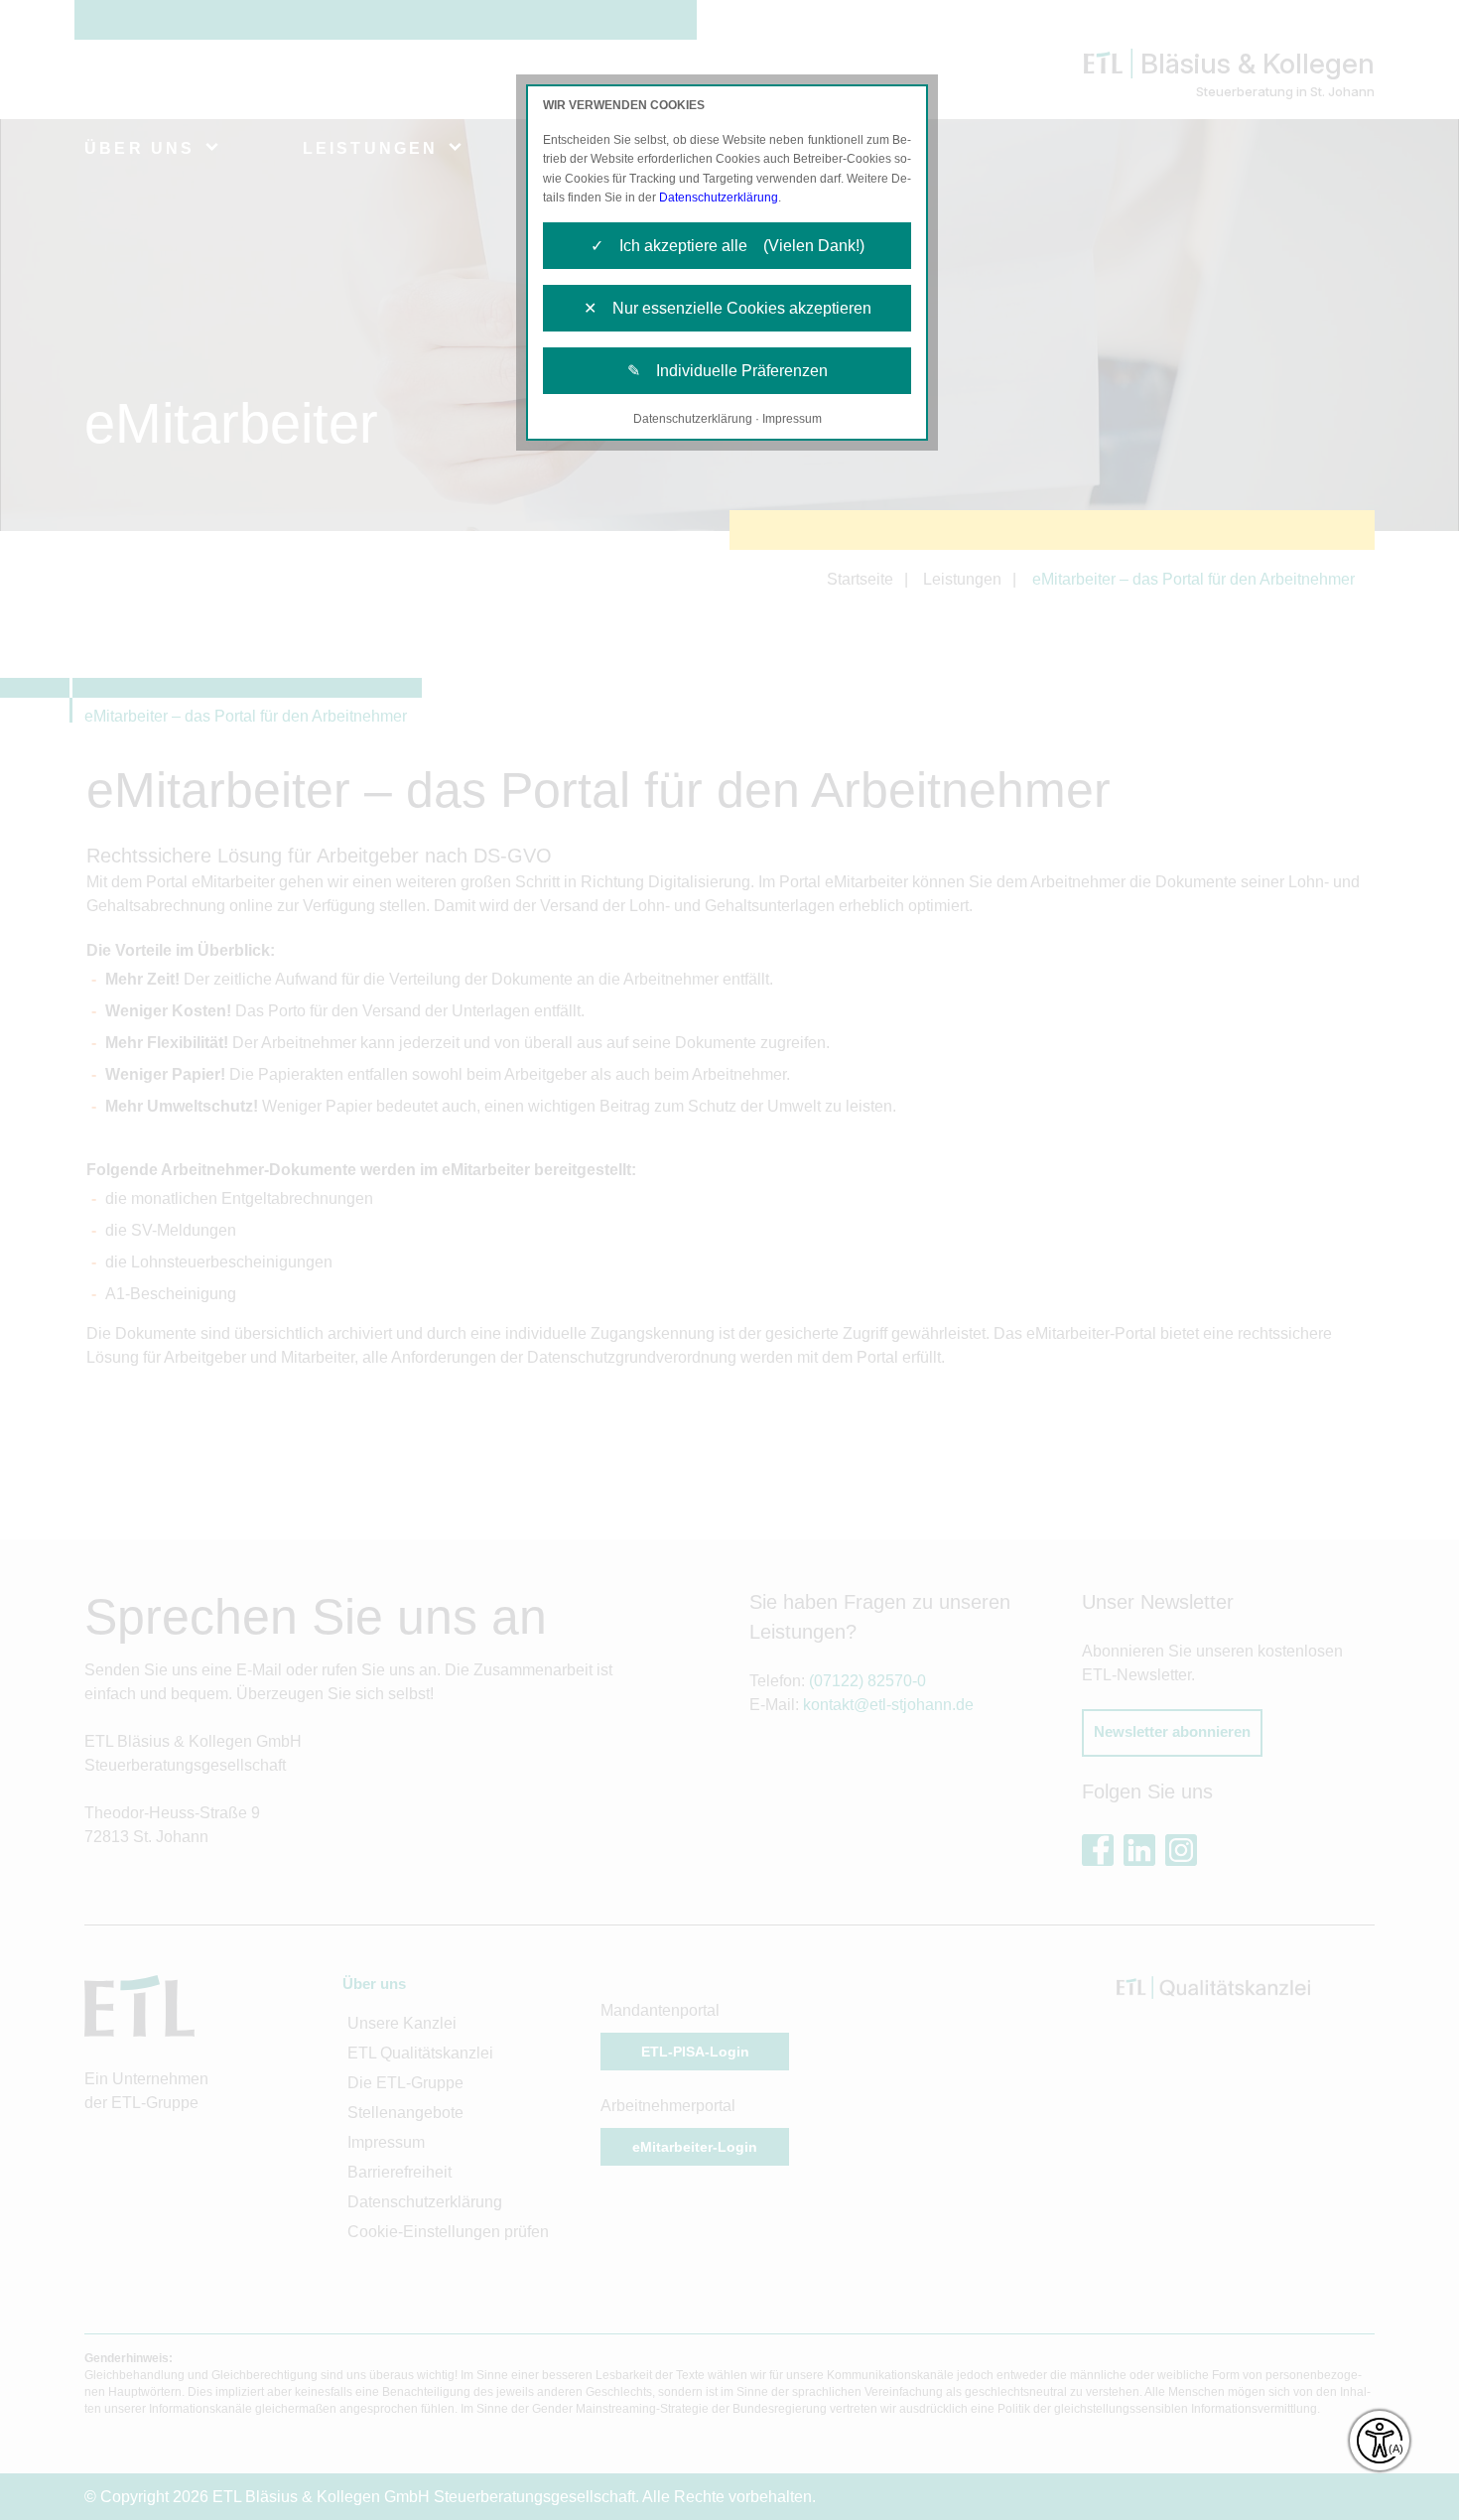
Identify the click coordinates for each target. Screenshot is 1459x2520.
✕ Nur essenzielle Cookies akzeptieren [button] (728, 308)
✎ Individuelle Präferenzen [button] (728, 371)
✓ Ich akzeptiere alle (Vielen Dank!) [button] (728, 246)
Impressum (792, 419)
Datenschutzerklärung (719, 198)
